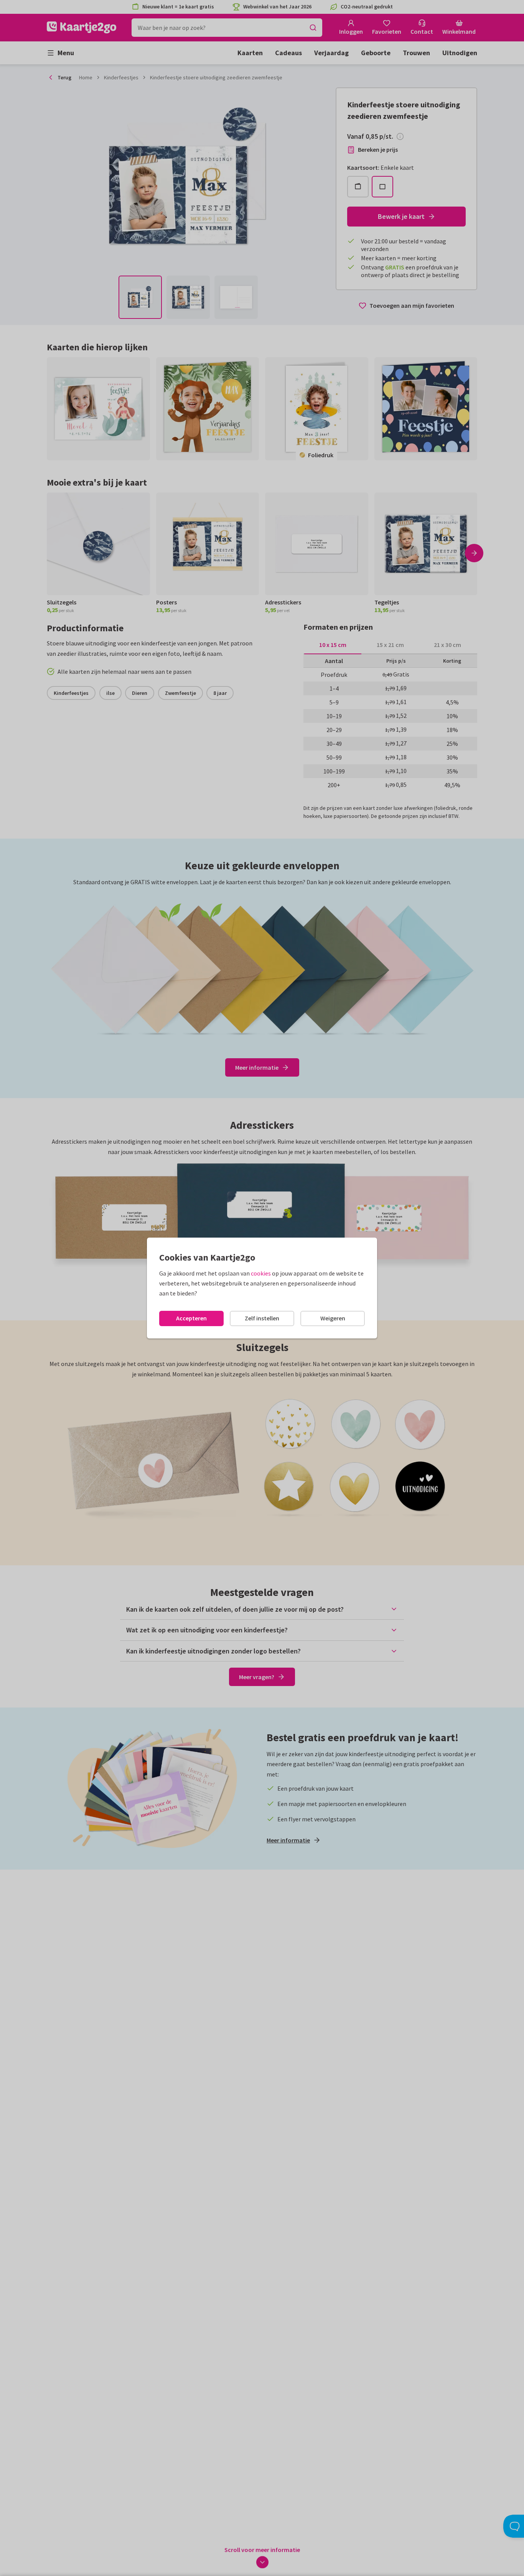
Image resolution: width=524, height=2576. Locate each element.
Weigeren (333, 1318)
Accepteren (191, 1318)
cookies (261, 1273)
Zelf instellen (262, 1318)
